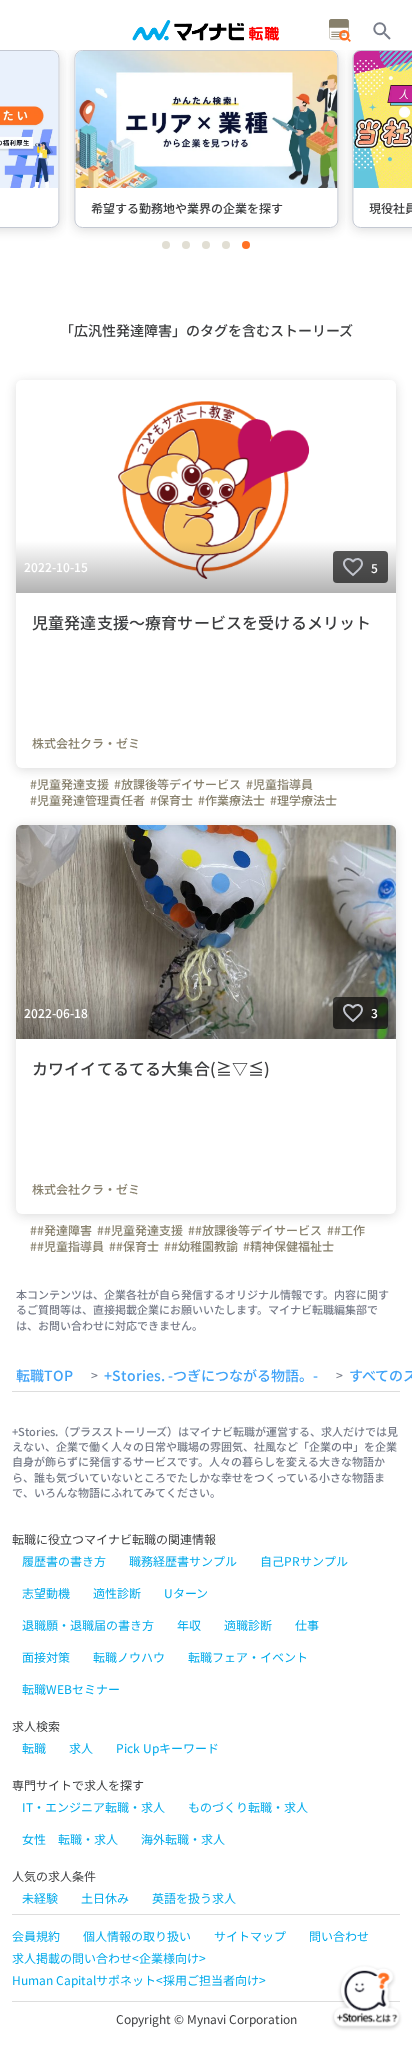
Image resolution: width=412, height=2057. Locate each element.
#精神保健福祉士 (288, 1246)
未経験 (40, 1897)
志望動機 (46, 1592)
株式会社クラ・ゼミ (86, 743)
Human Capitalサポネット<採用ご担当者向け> (139, 1979)
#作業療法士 (231, 800)
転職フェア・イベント (248, 1656)
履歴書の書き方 (64, 1560)
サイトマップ (250, 1935)
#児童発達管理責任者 (87, 800)
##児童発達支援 (140, 1230)
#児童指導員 (279, 784)
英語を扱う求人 (194, 1897)
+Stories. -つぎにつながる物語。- (211, 1376)
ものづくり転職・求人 (248, 1806)
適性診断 (117, 1592)
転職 (34, 1747)
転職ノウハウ (129, 1656)
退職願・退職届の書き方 (88, 1624)
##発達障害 (61, 1230)
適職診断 (248, 1624)
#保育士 (171, 800)
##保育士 (134, 1246)
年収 (189, 1624)
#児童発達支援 (69, 784)
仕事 (307, 1624)
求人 (81, 1747)
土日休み (105, 1897)
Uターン (186, 1592)
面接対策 (46, 1656)
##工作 (346, 1230)
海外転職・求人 (183, 1838)
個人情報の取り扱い (137, 1935)
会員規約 (36, 1935)
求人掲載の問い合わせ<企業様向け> (109, 1957)
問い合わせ (339, 1935)
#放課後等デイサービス (177, 784)
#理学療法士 (303, 800)
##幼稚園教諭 (201, 1246)
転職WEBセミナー (71, 1688)
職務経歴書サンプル (183, 1560)
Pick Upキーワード (167, 1747)
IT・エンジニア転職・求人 (93, 1806)
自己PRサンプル (304, 1560)
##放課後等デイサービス (255, 1230)
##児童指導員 (67, 1246)
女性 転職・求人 (70, 1838)
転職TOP (44, 1376)
